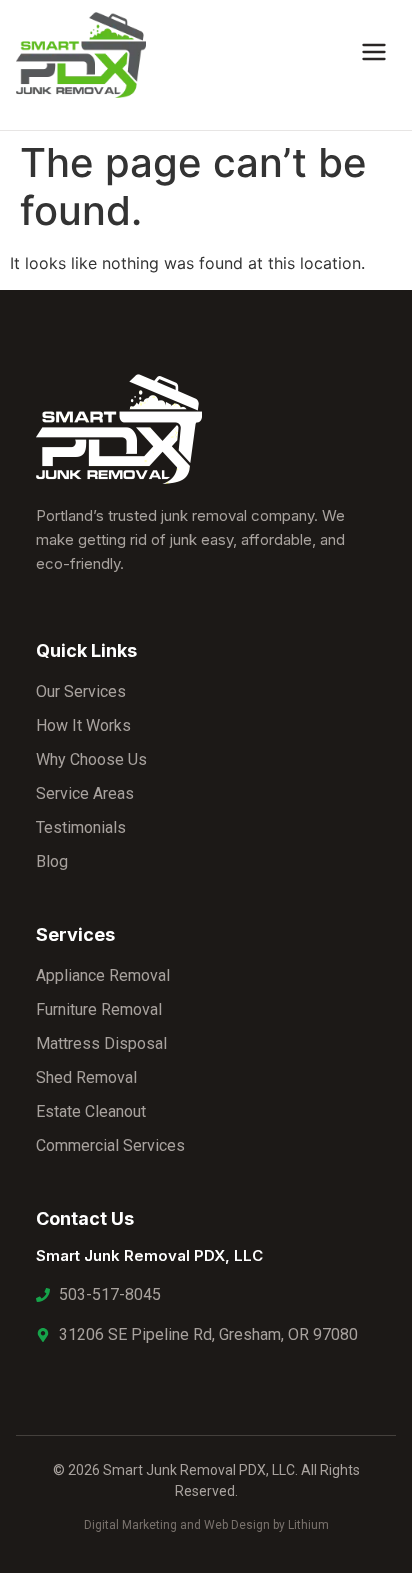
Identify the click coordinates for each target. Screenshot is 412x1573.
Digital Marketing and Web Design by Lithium (206, 1525)
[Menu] (374, 55)
